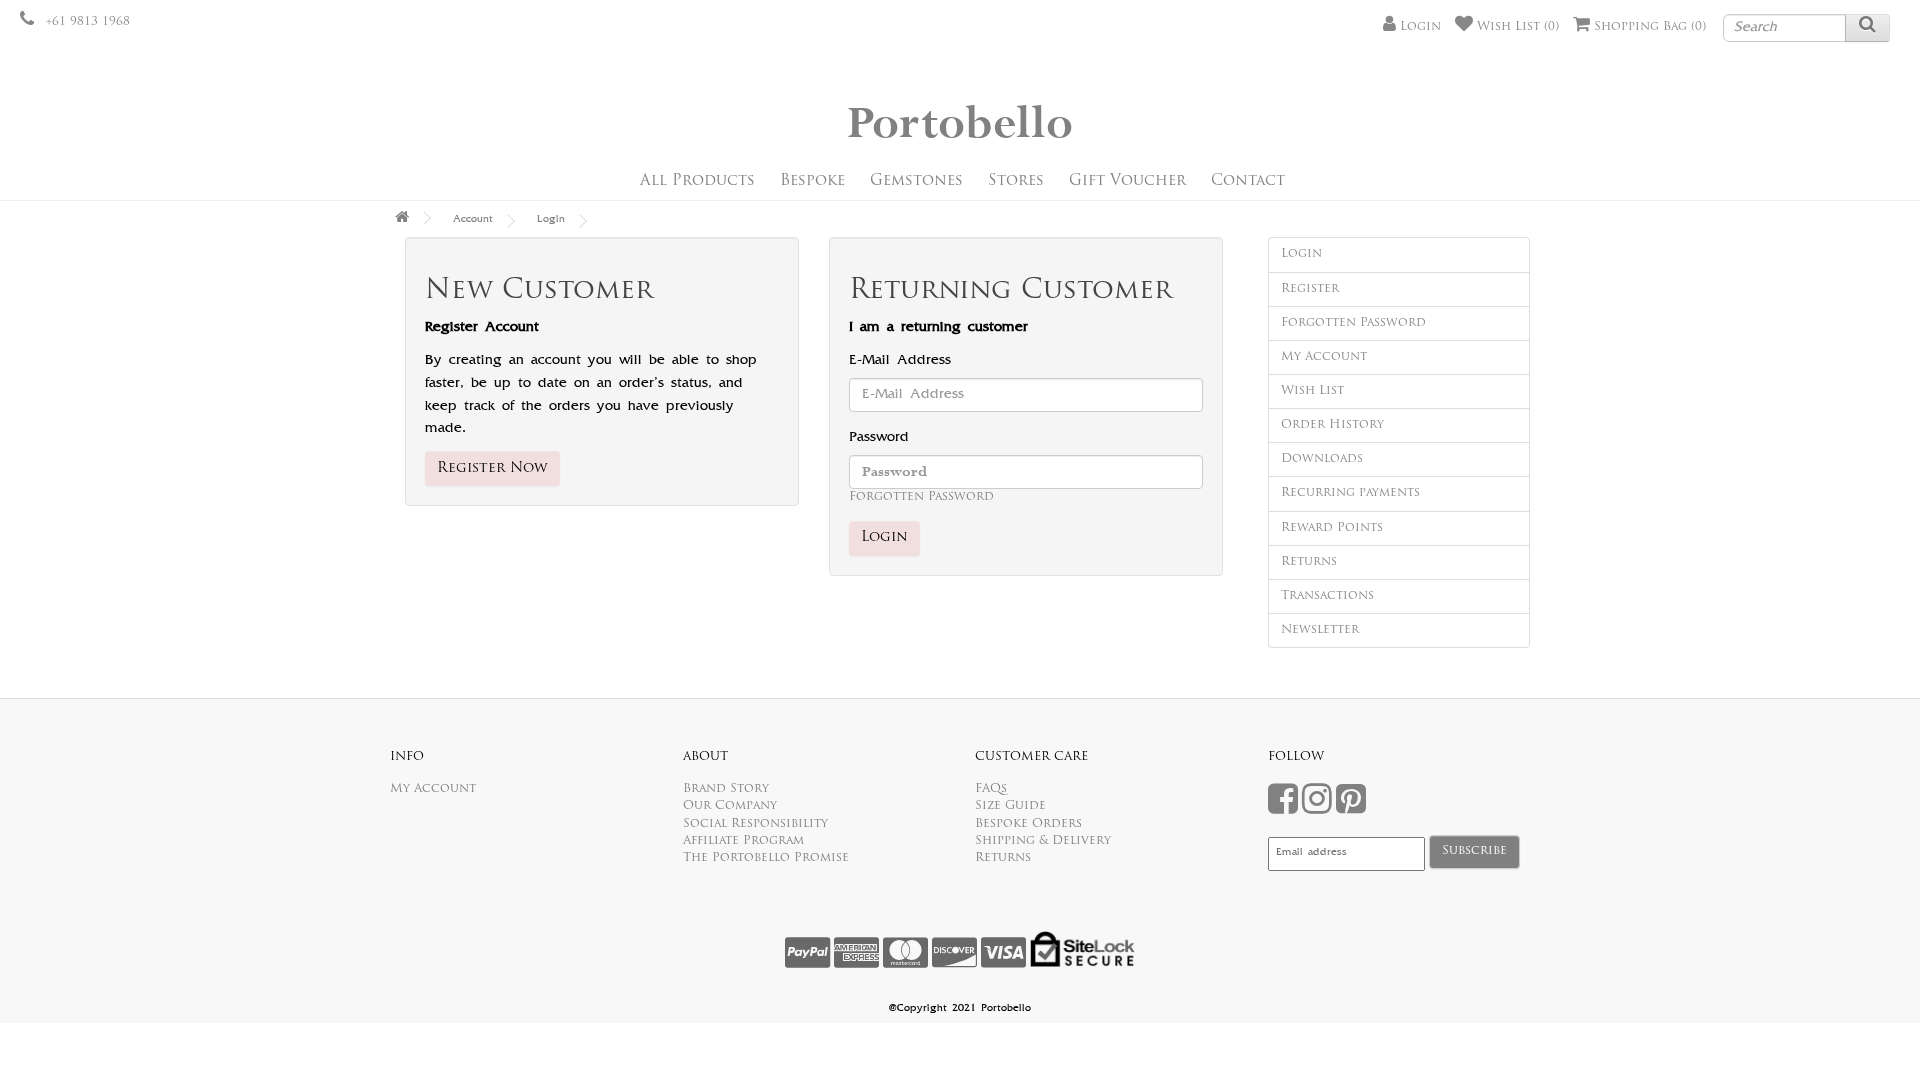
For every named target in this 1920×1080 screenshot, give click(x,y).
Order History (1332, 425)
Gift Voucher (1127, 181)
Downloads (1322, 459)
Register (1310, 289)
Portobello (960, 124)
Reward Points (1332, 528)
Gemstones (916, 181)
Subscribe (1474, 851)
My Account (1324, 357)
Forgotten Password (921, 497)
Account (473, 220)
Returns (1309, 562)
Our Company (730, 806)
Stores (1016, 181)
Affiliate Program (743, 841)
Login (551, 220)
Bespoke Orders (1028, 824)
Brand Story (726, 789)
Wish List (1312, 391)
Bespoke (812, 181)
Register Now (492, 468)
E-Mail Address (900, 361)
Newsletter (1320, 630)
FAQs (991, 789)
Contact (1248, 181)
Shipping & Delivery (1043, 841)
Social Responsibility (755, 824)
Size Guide (1010, 806)
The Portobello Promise (766, 858)
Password (879, 438)
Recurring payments (1350, 493)
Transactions (1327, 596)
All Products (697, 181)
